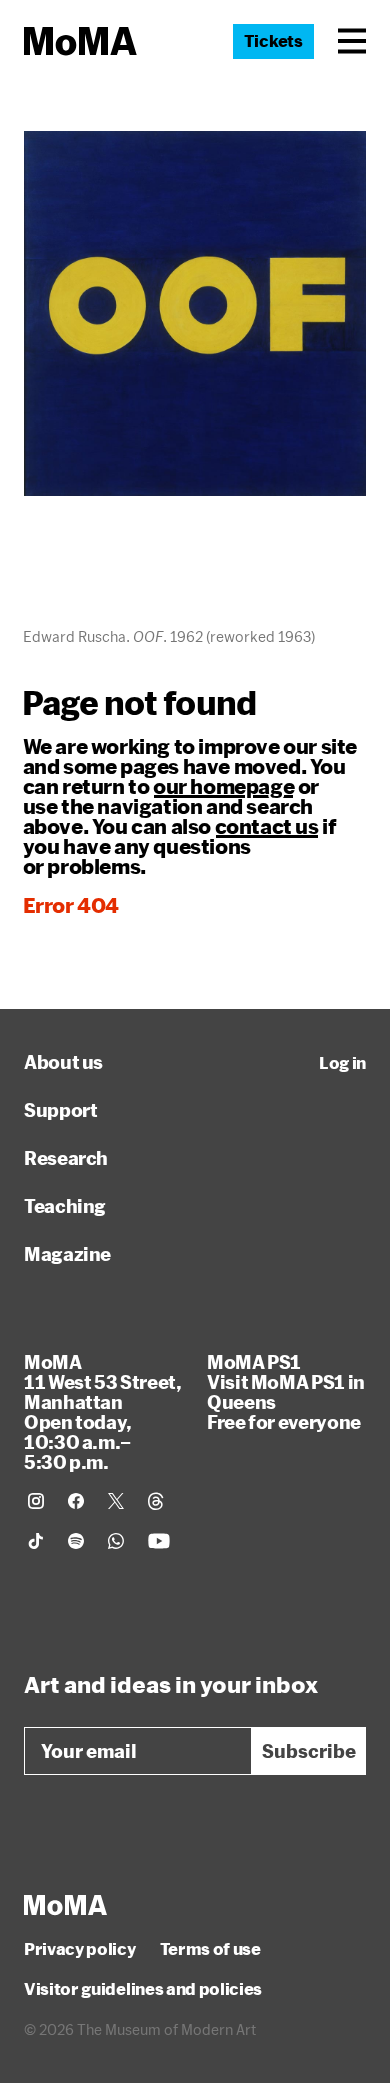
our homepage (223, 786)
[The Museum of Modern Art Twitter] (116, 1501)
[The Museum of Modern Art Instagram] (36, 1501)
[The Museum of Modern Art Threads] (156, 1501)
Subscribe (309, 1751)
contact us (267, 826)
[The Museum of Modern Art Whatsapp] (116, 1541)
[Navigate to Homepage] (80, 41)
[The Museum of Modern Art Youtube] (159, 1541)
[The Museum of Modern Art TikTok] (36, 1541)
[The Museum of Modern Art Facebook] (76, 1501)
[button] (352, 41)
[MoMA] (65, 1905)
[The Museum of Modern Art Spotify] (76, 1541)
